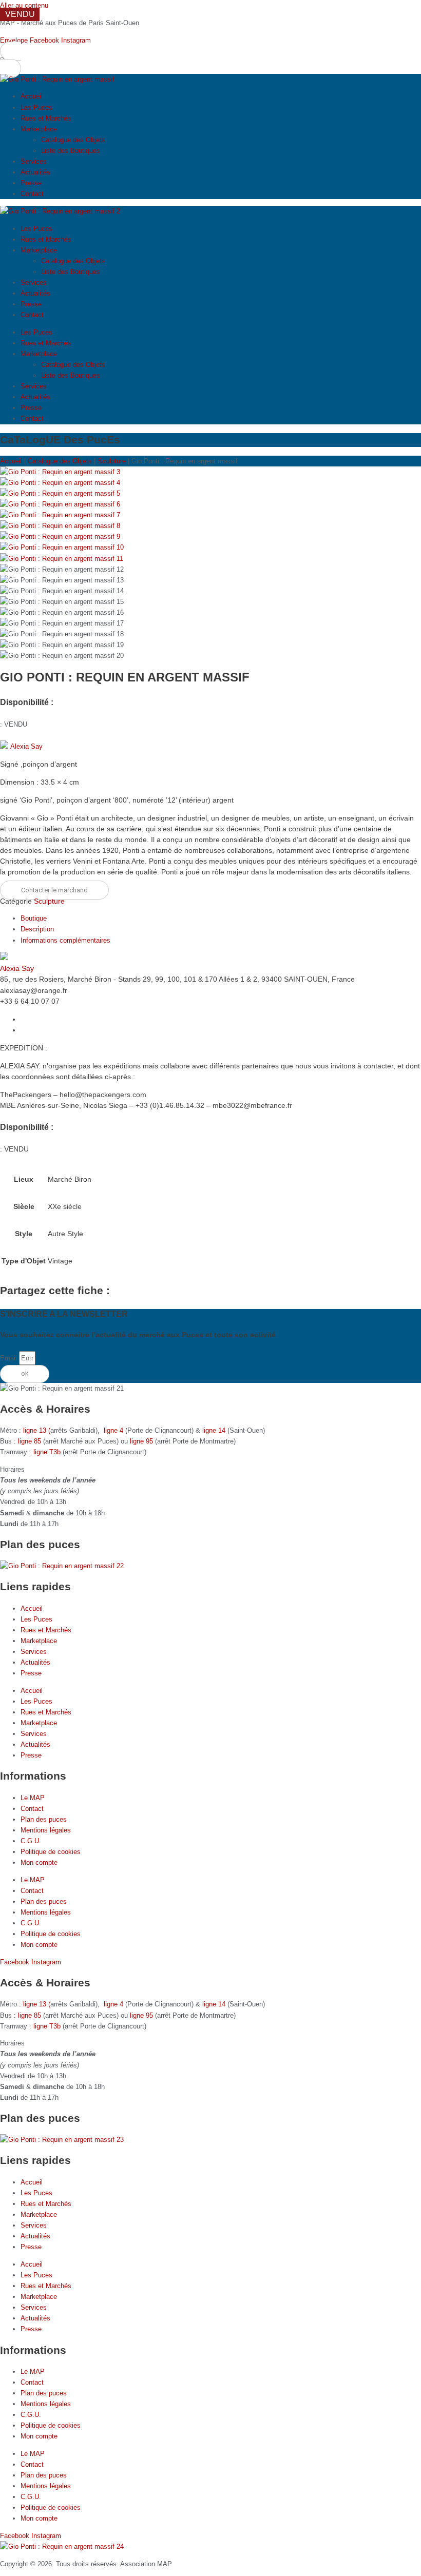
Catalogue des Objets (73, 140)
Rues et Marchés (46, 118)
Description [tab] (37, 929)
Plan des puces (44, 1819)
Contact (32, 194)
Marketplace (39, 129)
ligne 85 (30, 1441)
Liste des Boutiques (71, 151)
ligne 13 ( (37, 1430)
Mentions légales (46, 1830)
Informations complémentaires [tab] (65, 940)
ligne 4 (114, 1430)
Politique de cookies (51, 1852)
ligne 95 (142, 1441)
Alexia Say (26, 746)
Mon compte (39, 1862)
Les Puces (36, 108)
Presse (31, 183)
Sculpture (112, 461)
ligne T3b (47, 1452)
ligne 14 (215, 1430)
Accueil (32, 96)
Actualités (35, 172)
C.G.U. (31, 1841)
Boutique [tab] (34, 918)
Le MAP (33, 1798)
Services (34, 161)
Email (9, 1358)
